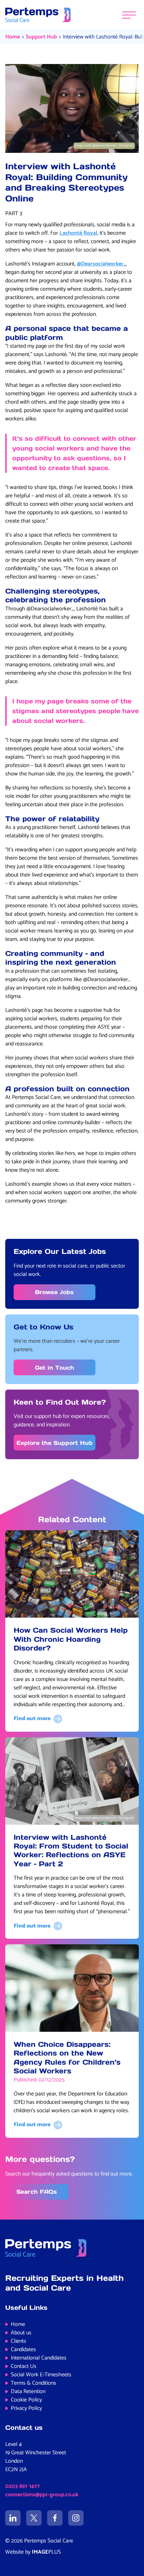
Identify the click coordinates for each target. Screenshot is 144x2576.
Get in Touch (55, 1368)
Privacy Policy (26, 2408)
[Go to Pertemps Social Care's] (13, 2518)
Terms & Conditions (34, 2383)
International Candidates (39, 2358)
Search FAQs (37, 2192)
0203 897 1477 (23, 2486)
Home (13, 37)
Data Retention (28, 2392)
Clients (19, 2341)
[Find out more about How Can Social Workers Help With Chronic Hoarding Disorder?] (72, 1574)
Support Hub (41, 37)
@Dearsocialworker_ (101, 264)
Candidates (23, 2350)
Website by (33, 2552)
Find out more (32, 1719)
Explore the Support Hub (55, 1443)
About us (21, 2333)
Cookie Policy (26, 2400)
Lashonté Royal (78, 233)
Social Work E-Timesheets (41, 2375)
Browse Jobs (54, 1292)
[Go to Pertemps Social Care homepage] (38, 15)
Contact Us (24, 2366)
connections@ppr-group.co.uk (42, 2495)
